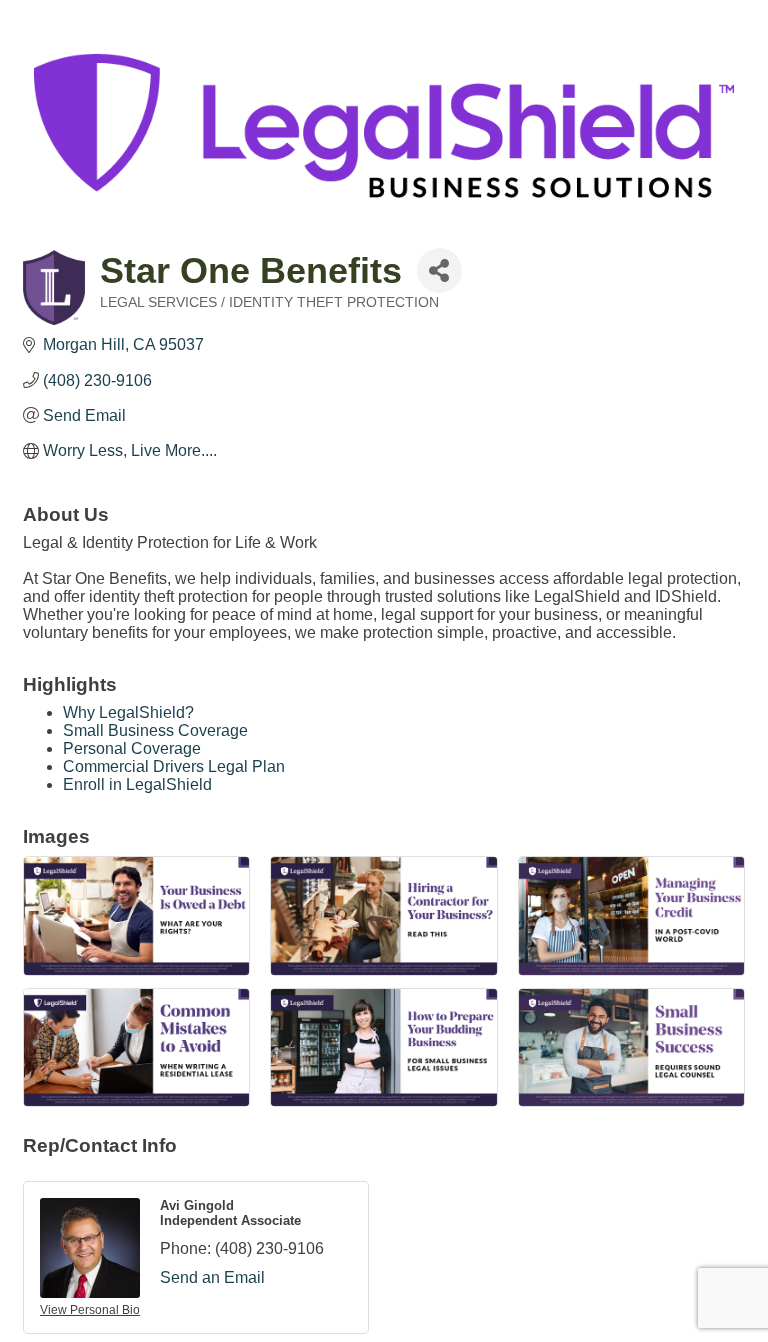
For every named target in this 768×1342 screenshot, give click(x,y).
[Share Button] (439, 270)
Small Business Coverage (155, 730)
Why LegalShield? (128, 712)
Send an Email (212, 1277)
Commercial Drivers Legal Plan (174, 766)
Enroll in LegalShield (137, 784)
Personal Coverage (132, 748)
